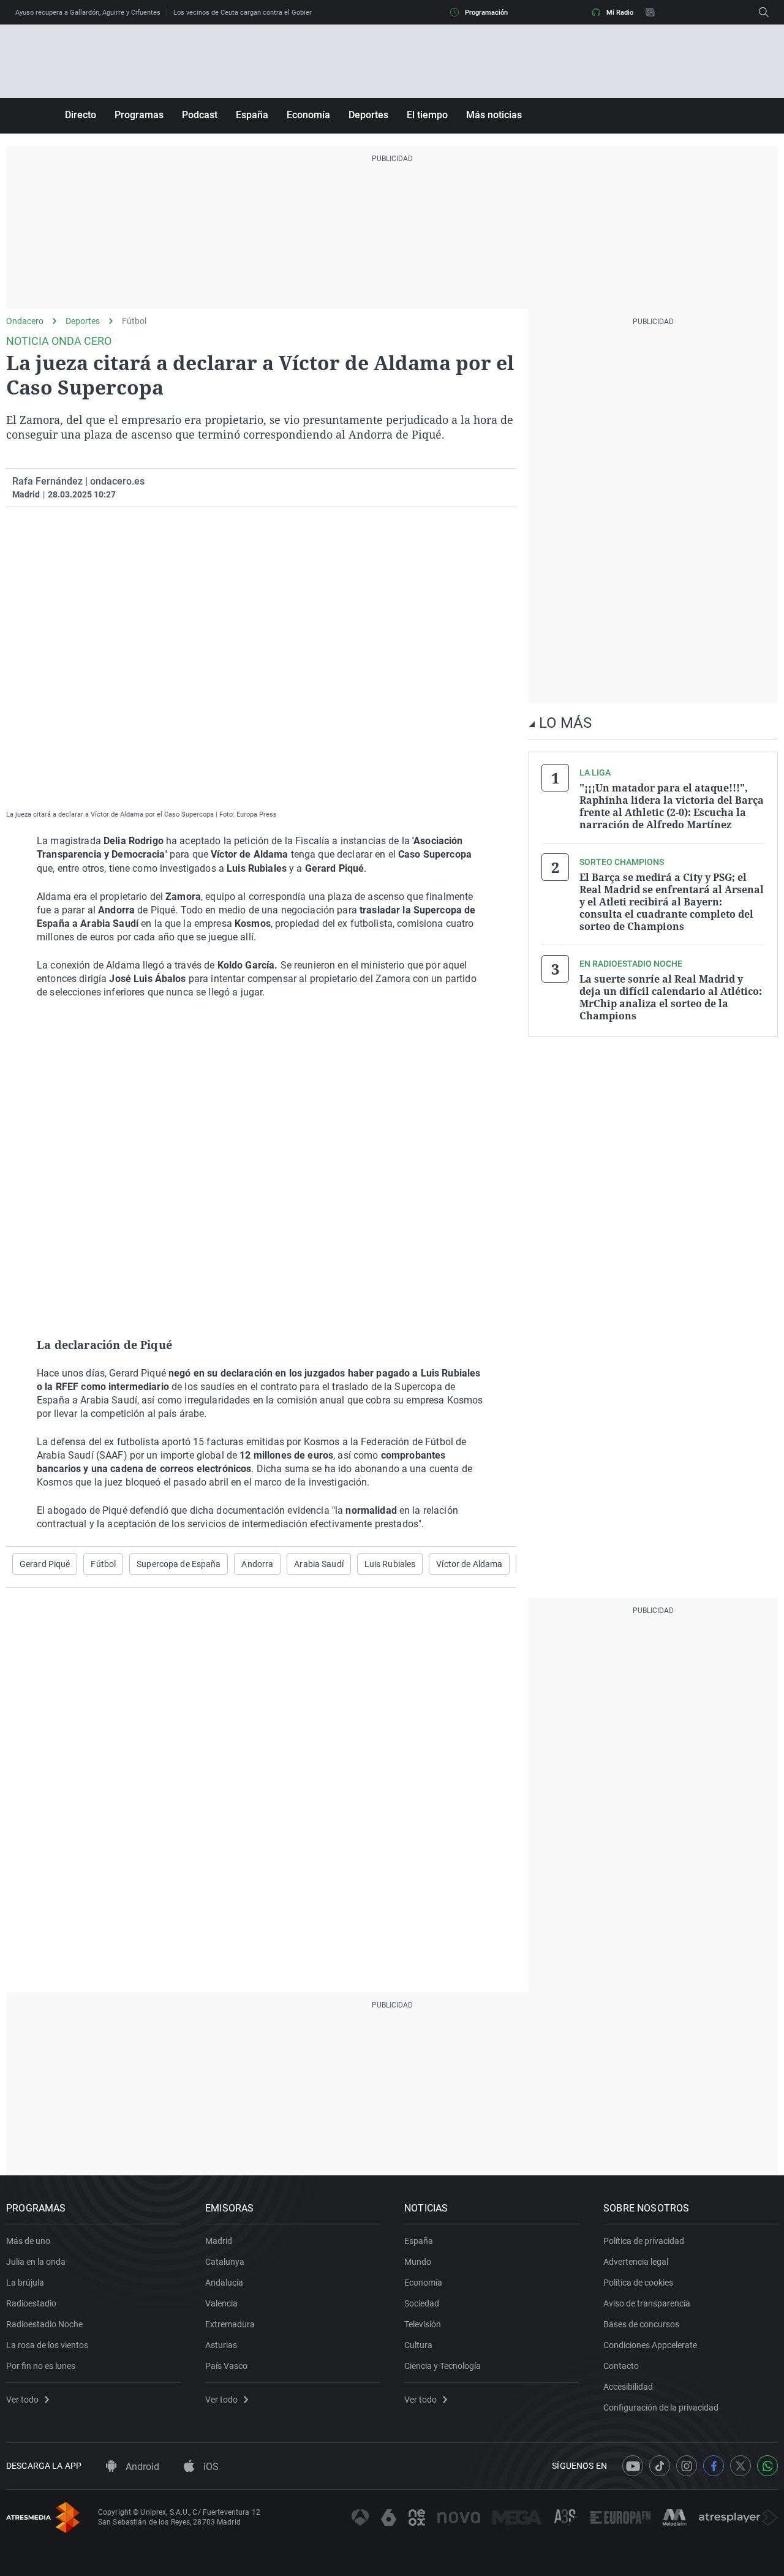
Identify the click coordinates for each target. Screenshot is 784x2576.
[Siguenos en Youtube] (633, 2466)
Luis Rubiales (390, 1564)
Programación (486, 13)
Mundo (418, 2262)
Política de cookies (638, 2283)
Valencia (221, 2303)
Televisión (423, 2324)
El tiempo (427, 115)
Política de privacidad (644, 2241)
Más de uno (28, 2241)
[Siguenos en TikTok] (660, 2466)
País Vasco (226, 2366)
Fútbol (134, 321)
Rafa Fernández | (50, 481)
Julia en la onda (36, 2262)
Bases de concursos (641, 2324)
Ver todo (22, 2400)
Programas (139, 115)
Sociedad (422, 2303)
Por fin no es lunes (41, 2366)
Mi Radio (620, 13)
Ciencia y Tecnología (443, 2366)
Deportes (368, 115)
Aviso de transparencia (647, 2303)
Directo (81, 115)
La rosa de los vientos (47, 2345)
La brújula (25, 2283)
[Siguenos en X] (741, 2466)
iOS (210, 2467)
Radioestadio (31, 2303)
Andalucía (224, 2283)
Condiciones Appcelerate (650, 2345)
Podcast (200, 115)
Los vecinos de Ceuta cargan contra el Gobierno (246, 13)
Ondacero (25, 321)
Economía (308, 115)
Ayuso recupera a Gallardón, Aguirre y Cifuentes (88, 13)
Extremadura (230, 2324)
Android (141, 2467)
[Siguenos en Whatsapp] (767, 2466)
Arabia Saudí (318, 1564)
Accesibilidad (628, 2387)
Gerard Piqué (45, 1564)
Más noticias (494, 115)
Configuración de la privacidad (661, 2408)
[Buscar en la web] (764, 12)
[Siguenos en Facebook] (714, 2466)
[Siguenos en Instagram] (687, 2466)
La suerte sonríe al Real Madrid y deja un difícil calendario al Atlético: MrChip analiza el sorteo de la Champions (671, 997)
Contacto (621, 2366)
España (252, 115)
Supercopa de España (179, 1564)
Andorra (257, 1564)
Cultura (418, 2345)
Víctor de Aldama (469, 1564)
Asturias (221, 2345)
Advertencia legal (636, 2262)
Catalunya (225, 2262)
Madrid (219, 2241)
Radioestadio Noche (44, 2324)
